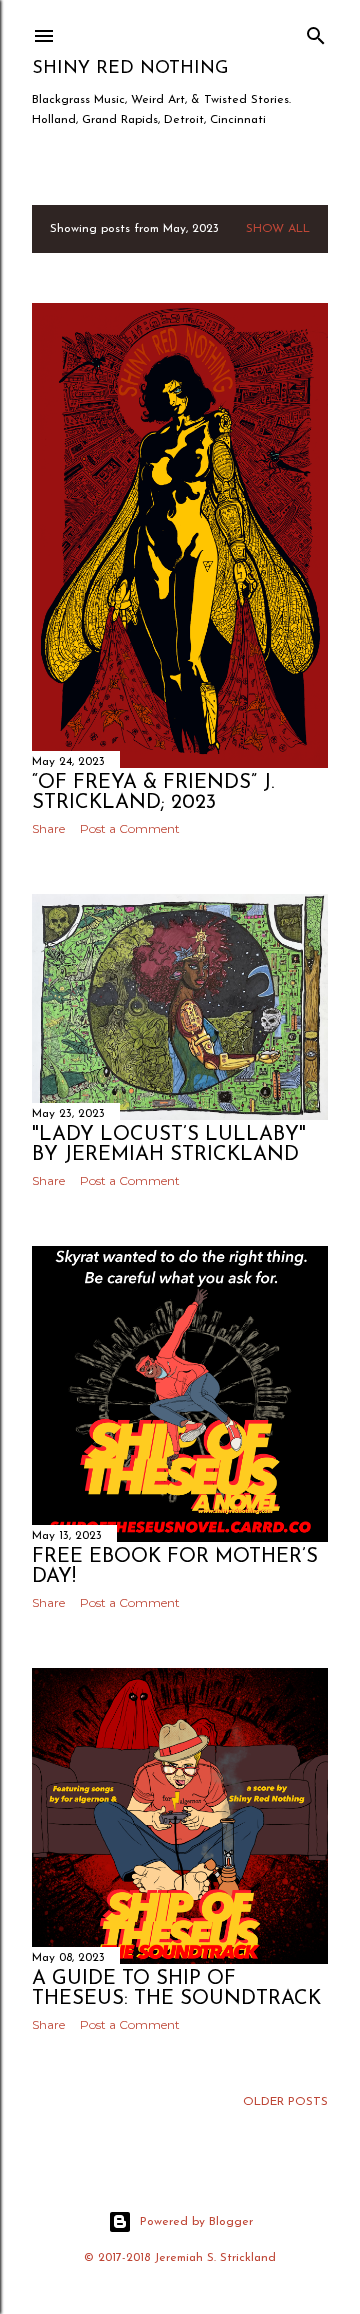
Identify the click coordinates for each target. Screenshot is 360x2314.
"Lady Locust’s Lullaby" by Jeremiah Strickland (169, 1145)
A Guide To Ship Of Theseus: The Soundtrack (176, 1989)
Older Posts (285, 2102)
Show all (278, 229)
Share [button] (48, 828)
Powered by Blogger (196, 2222)
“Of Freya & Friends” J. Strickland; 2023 (153, 793)
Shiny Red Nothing (130, 69)
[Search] (316, 31)
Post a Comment (130, 828)
